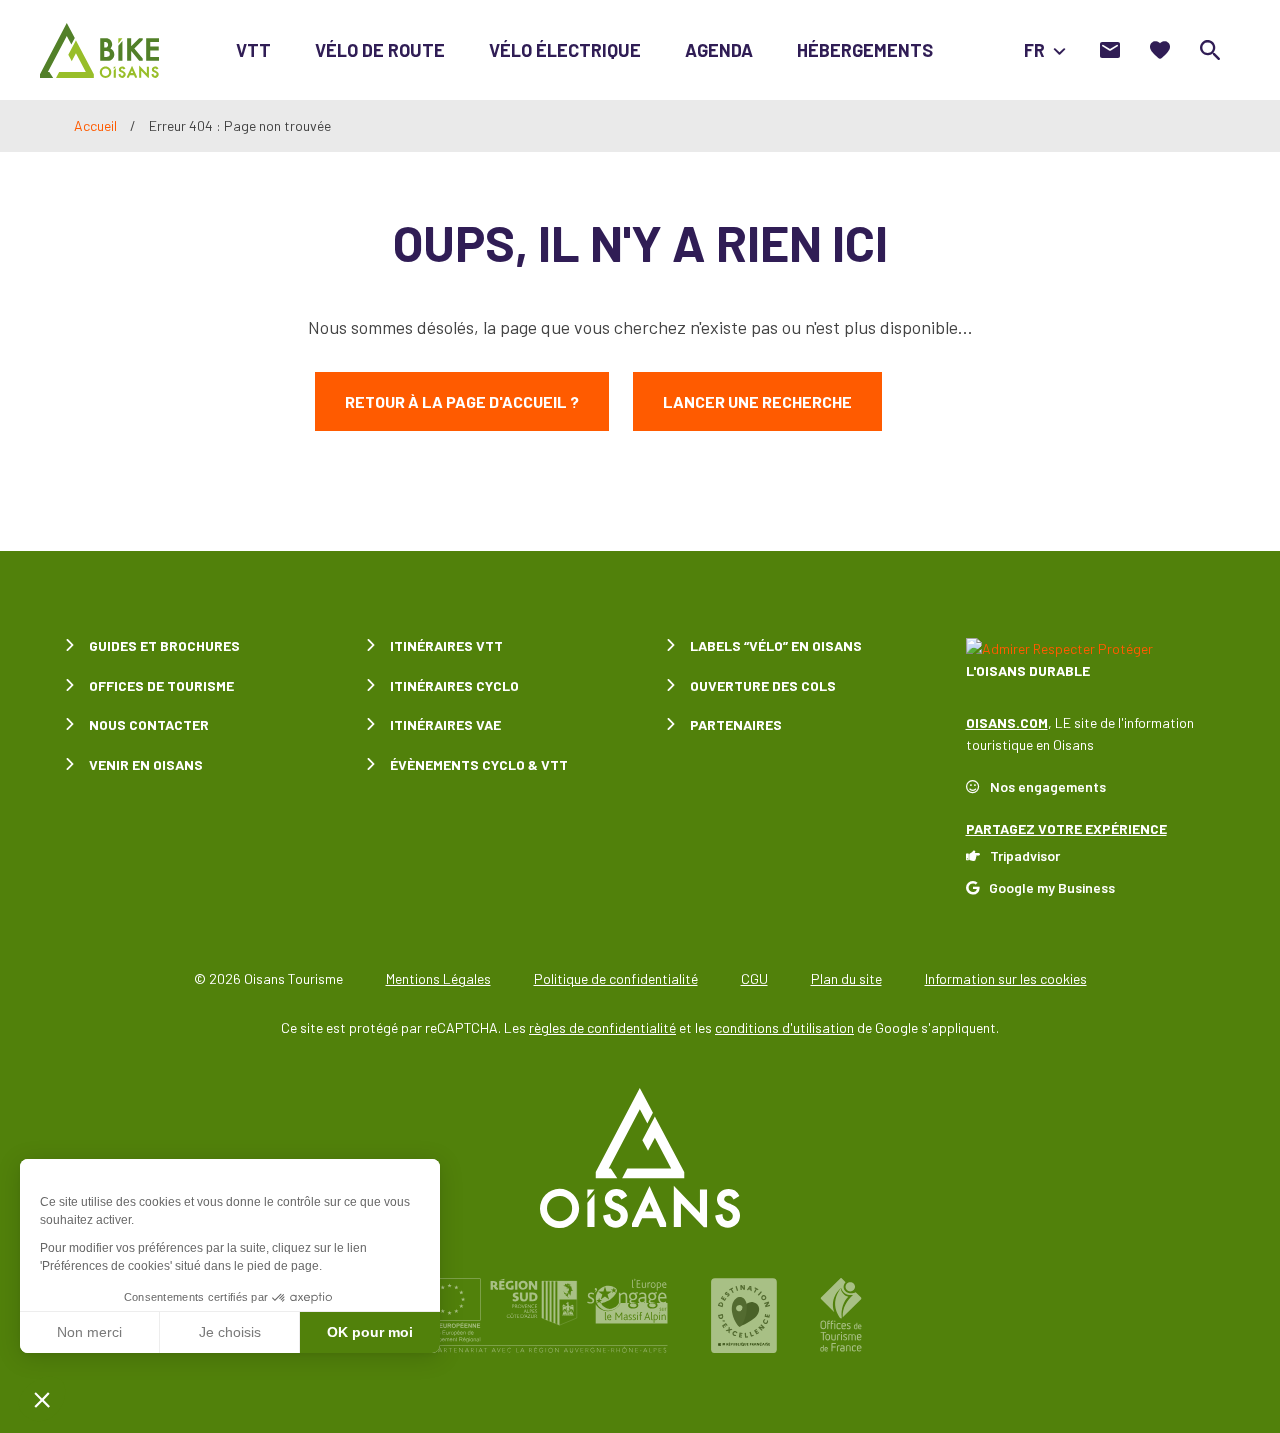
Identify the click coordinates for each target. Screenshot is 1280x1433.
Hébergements (865, 50)
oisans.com (1007, 722)
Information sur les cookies (1006, 978)
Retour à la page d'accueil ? (462, 401)
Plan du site (846, 978)
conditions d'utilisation (784, 1027)
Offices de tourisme (161, 685)
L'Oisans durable (1028, 670)
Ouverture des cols (763, 685)
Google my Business (1052, 887)
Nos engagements (1048, 786)
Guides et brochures (164, 645)
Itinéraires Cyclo (454, 685)
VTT (253, 50)
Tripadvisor (1025, 855)
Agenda (719, 50)
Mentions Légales (438, 978)
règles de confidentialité (602, 1027)
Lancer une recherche (757, 401)
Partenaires (736, 724)
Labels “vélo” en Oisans (776, 645)
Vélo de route (380, 50)
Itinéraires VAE (445, 724)
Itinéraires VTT (446, 645)
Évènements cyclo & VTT (479, 764)
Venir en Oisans (146, 764)
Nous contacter (149, 724)
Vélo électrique (565, 50)
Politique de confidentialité (616, 978)
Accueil (95, 125)
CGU (754, 978)
